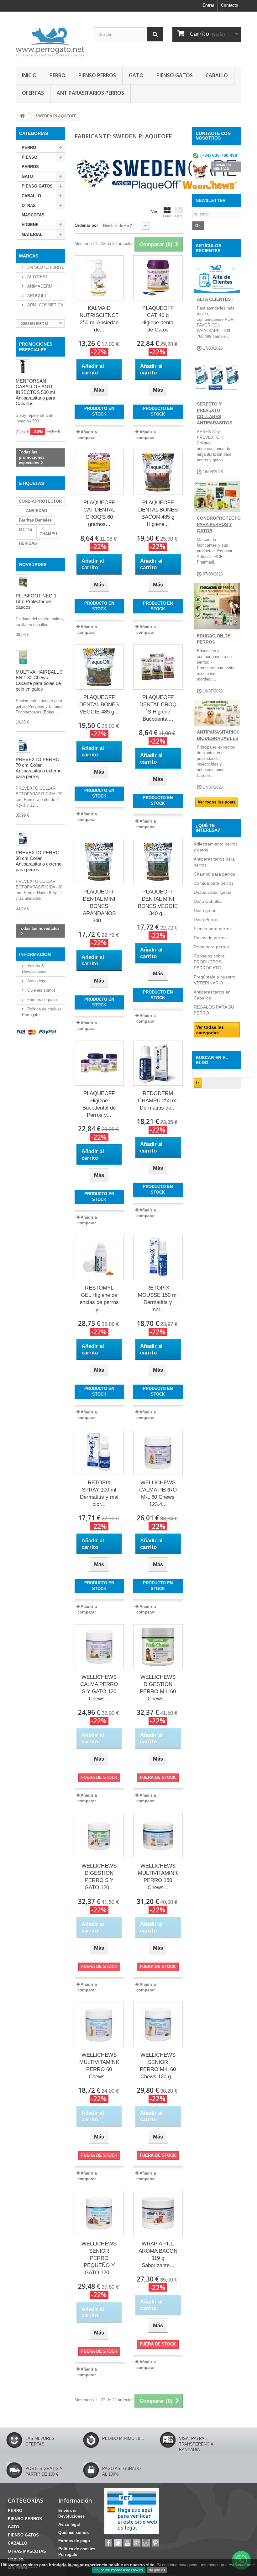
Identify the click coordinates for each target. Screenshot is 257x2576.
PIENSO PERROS (97, 75)
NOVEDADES (33, 564)
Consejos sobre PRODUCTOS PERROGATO (209, 962)
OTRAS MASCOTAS (33, 210)
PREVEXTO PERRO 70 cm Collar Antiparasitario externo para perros (39, 768)
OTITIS (26, 530)
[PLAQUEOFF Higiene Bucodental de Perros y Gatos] (99, 1063)
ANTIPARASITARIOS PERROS (90, 93)
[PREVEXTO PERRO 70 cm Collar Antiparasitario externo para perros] (23, 745)
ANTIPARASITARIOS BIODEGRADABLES (218, 735)
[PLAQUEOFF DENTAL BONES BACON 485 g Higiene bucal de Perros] (158, 472)
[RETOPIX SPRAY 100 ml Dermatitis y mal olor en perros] (99, 1452)
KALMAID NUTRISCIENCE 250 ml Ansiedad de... (99, 319)
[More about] (19, 495)
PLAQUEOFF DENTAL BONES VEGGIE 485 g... (99, 705)
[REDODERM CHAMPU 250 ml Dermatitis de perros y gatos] (158, 1063)
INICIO (29, 75)
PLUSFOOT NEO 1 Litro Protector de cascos (36, 601)
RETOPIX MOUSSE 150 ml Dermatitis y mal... (158, 1299)
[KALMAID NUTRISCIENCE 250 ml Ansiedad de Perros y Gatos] (99, 278)
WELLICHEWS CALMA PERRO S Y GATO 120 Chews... (99, 1688)
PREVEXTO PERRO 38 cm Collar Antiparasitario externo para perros (39, 861)
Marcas (29, 256)
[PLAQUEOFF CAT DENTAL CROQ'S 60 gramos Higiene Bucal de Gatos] (99, 472)
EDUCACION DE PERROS (214, 639)
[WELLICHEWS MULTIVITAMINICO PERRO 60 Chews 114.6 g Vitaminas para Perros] (99, 2025)
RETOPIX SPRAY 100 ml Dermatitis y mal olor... (99, 1493)
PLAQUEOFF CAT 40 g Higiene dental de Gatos (158, 319)
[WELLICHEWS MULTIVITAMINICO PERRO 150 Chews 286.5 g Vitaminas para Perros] (158, 1836)
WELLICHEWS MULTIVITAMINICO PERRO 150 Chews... (158, 1877)
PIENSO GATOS (175, 75)
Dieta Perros (206, 920)
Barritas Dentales (35, 520)
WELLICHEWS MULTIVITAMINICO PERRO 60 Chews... (99, 2066)
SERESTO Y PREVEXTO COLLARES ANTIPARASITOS (215, 413)
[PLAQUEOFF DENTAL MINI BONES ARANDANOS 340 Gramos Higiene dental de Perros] (99, 861)
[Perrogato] (50, 41)
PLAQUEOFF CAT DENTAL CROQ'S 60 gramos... (99, 513)
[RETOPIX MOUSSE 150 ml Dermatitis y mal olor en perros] (158, 1258)
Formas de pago (41, 1000)
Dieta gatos (205, 910)
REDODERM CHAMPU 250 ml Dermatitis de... (158, 1101)
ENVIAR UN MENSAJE (222, 167)
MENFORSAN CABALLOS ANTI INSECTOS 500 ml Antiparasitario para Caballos (35, 392)
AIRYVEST (37, 277)
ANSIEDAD (37, 511)
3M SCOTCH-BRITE (45, 267)
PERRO (58, 75)
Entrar (208, 5)
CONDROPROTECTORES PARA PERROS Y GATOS (223, 524)
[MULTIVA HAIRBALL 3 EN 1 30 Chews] (23, 658)
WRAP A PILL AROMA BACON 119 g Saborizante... (158, 2255)
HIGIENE (30, 225)
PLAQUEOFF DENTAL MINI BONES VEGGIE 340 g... (158, 903)
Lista (179, 216)
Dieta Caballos (208, 901)
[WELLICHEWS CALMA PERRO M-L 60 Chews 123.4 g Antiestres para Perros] (158, 1452)
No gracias (157, 2570)
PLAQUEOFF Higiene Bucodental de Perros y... (99, 1104)
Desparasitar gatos (212, 892)
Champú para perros (214, 874)
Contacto (230, 5)
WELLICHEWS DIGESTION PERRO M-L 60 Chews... (158, 1688)
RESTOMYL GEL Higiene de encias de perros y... (99, 1299)
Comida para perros (214, 883)
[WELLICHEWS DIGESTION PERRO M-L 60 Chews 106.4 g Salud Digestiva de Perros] (158, 1647)
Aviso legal (37, 981)
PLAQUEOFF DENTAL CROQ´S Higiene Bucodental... (158, 708)
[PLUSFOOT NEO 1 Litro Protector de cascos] (23, 582)
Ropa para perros (211, 947)
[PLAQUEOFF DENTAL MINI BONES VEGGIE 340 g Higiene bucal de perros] (158, 861)
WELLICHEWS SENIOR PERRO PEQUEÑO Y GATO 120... (99, 2258)
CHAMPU (48, 534)
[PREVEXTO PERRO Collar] (23, 838)
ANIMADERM (39, 286)
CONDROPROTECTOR (40, 501)
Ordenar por (86, 225)
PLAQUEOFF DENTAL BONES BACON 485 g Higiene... (158, 513)
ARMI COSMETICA (45, 305)
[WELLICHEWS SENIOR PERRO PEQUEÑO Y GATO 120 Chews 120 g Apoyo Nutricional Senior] (99, 2213)
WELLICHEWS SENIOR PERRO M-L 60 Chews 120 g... (158, 2066)
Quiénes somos (41, 990)
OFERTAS (33, 93)
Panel (167, 216)
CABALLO (217, 75)
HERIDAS (28, 543)
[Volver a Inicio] (22, 116)
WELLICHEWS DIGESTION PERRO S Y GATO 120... (99, 1877)
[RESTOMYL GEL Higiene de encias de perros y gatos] (99, 1258)
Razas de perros (210, 938)
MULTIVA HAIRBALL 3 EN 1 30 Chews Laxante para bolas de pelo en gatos (39, 680)
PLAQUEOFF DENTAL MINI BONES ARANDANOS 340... (99, 906)
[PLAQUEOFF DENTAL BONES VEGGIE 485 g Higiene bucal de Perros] (99, 667)
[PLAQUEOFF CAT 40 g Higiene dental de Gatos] (158, 278)
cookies (30, 2565)
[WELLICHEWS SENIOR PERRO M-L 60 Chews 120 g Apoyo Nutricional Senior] (158, 2025)
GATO (136, 75)
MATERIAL (32, 234)
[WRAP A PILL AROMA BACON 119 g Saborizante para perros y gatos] (158, 2213)
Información (35, 954)
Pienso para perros (213, 929)
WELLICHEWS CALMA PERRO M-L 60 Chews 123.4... (158, 1493)
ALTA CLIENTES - (215, 299)
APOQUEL (37, 296)
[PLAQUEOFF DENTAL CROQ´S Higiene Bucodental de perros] (158, 667)
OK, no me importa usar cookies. (119, 2570)
